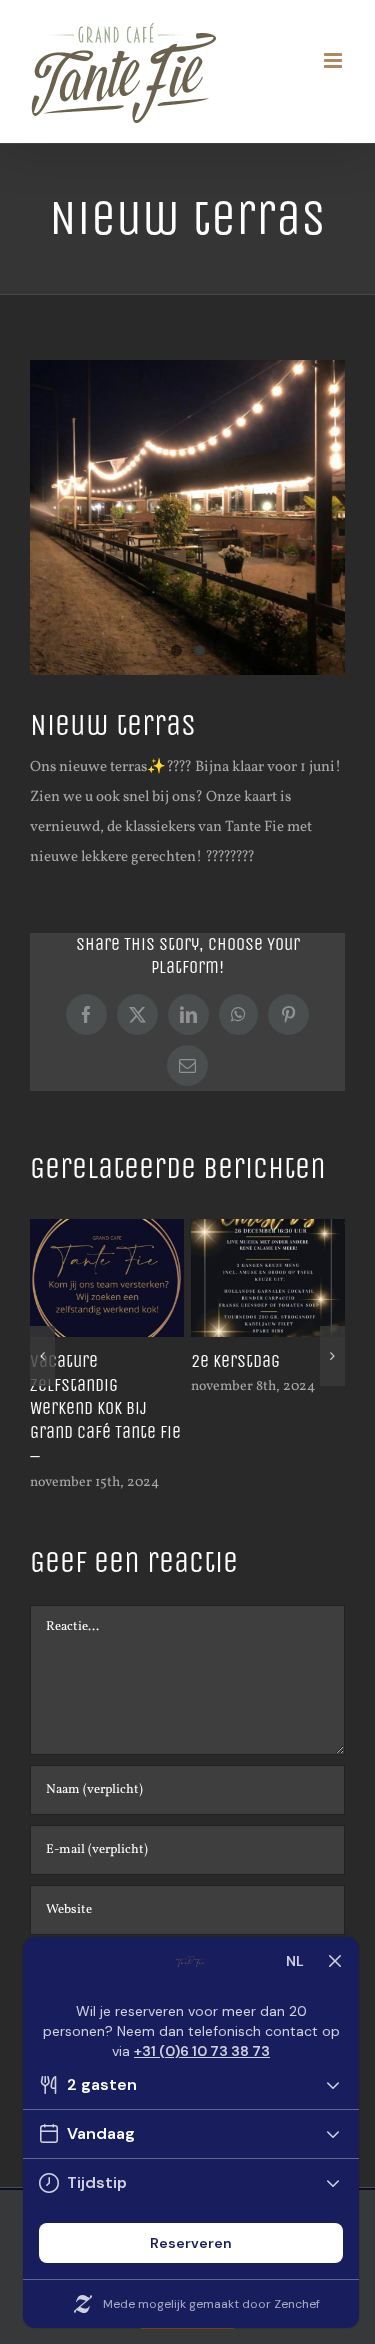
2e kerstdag (235, 1361)
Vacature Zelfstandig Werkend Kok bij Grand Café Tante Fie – (105, 1409)
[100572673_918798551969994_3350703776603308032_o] (187, 517)
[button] (42, 1356)
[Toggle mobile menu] (334, 60)
